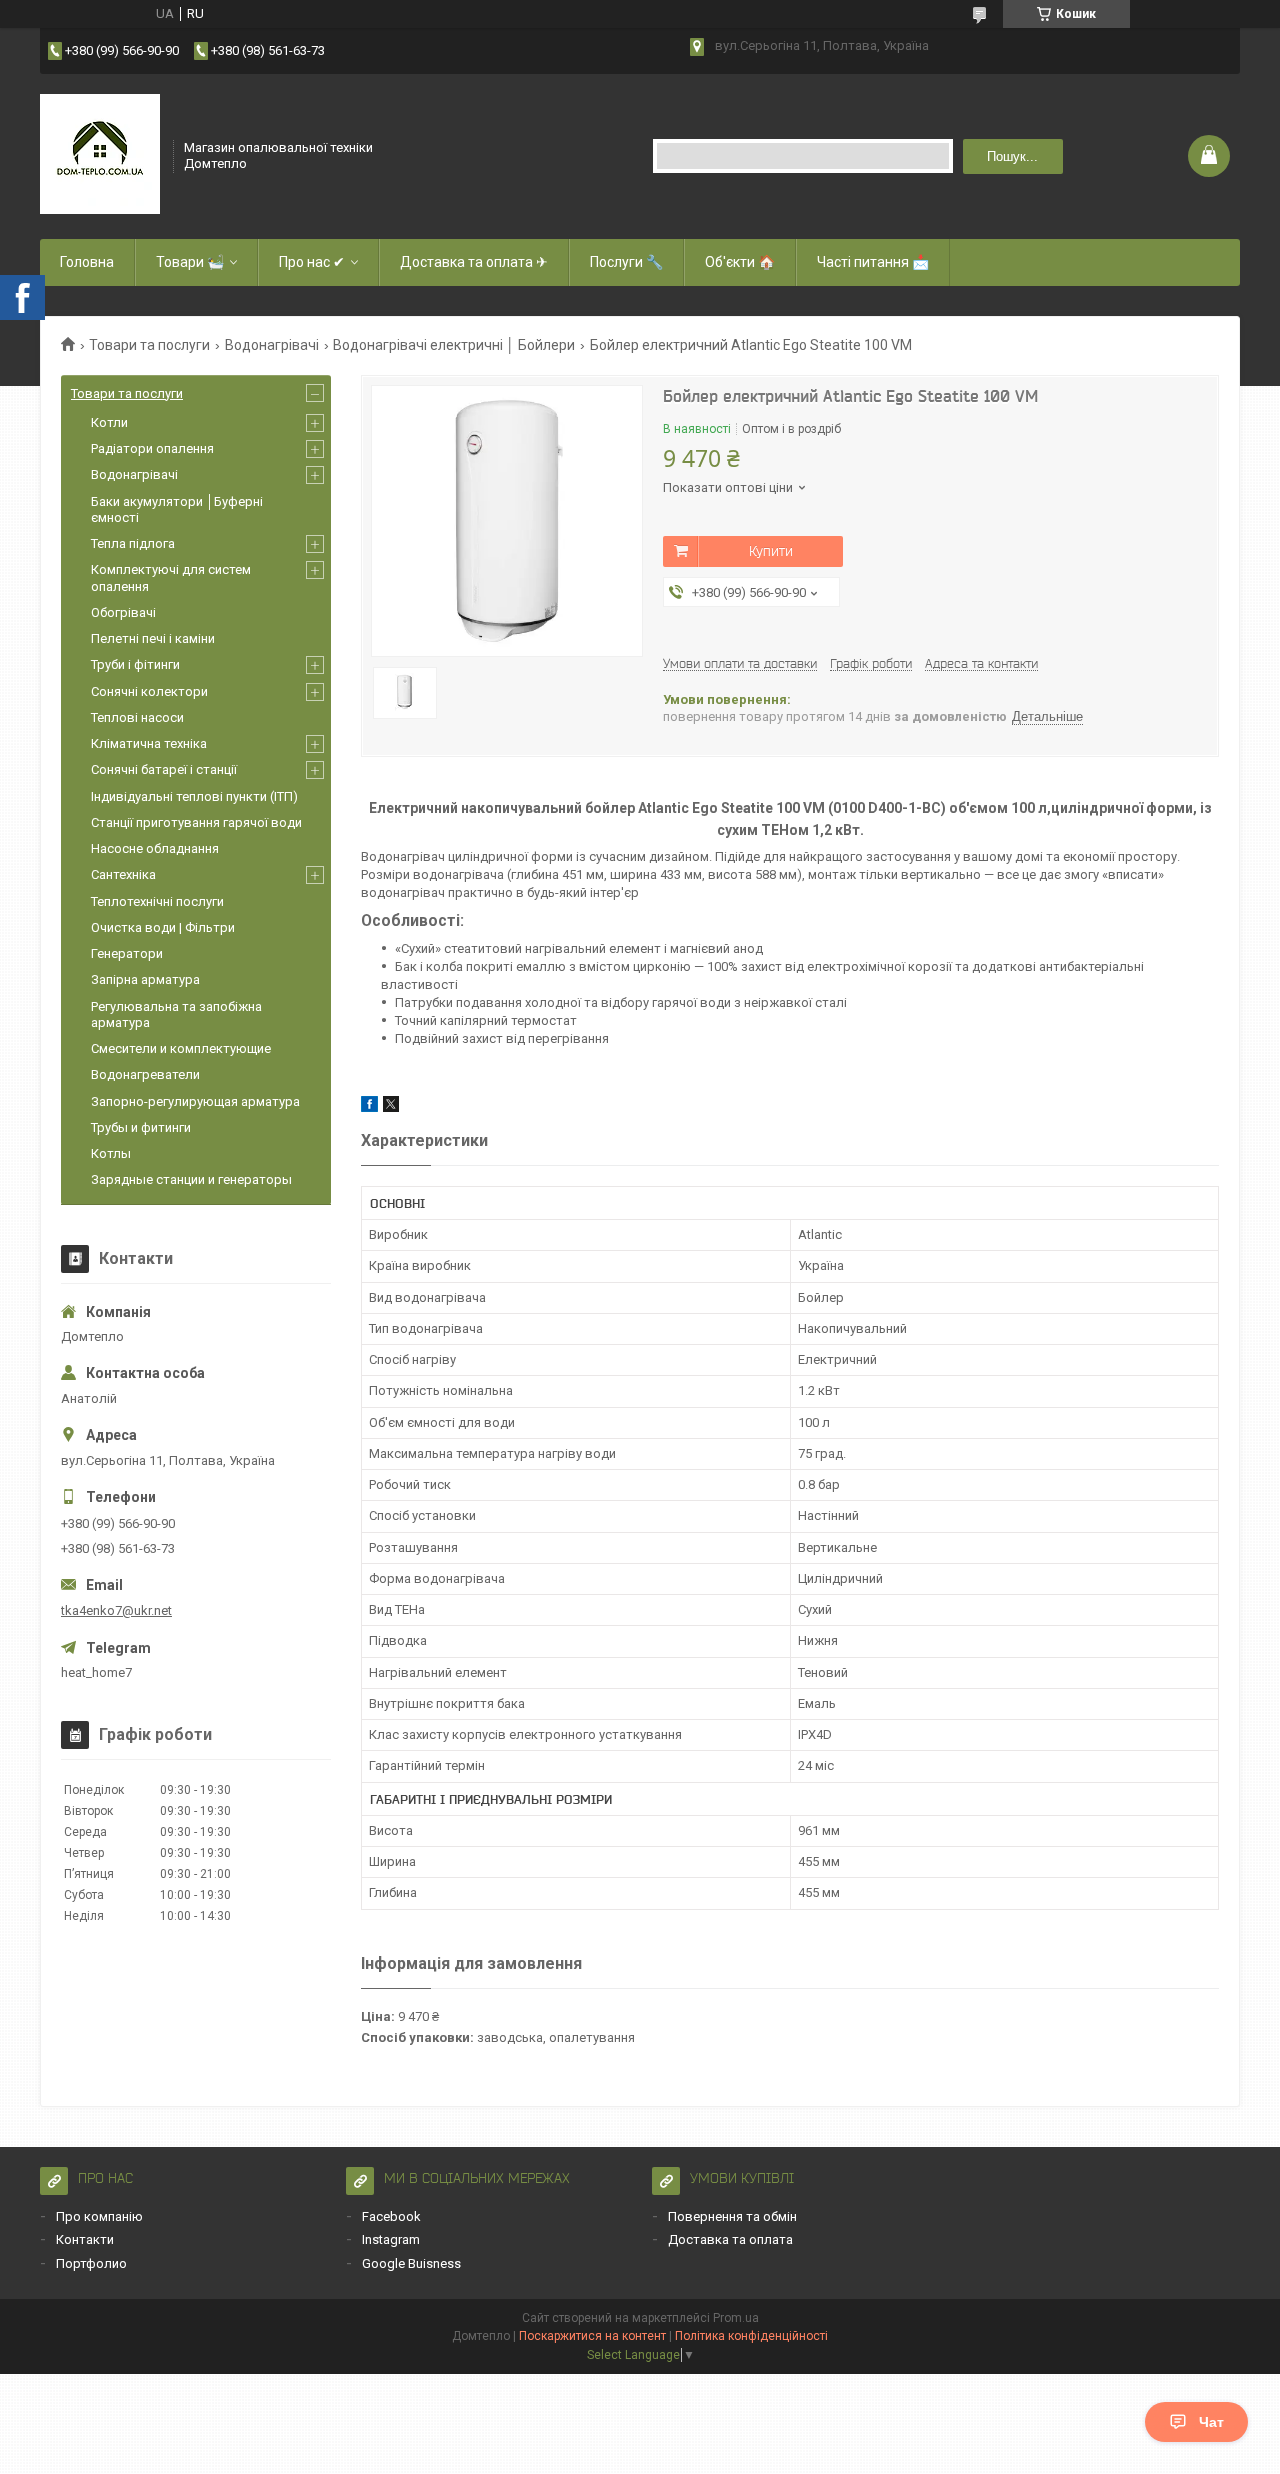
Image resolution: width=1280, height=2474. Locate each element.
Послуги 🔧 (626, 262)
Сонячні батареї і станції (164, 769)
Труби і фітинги (135, 664)
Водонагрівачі (272, 345)
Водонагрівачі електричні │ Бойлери (454, 345)
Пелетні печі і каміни (153, 638)
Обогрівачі (123, 612)
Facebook (391, 2216)
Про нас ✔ (312, 262)
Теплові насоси (137, 717)
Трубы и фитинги (141, 1127)
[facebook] (369, 1107)
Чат (1211, 2422)
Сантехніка (123, 874)
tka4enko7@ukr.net (116, 1610)
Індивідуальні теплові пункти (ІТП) (194, 796)
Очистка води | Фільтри (163, 927)
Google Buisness (411, 2263)
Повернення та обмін (732, 2216)
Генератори (127, 953)
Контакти (85, 2239)
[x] (391, 1107)
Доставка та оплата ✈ (474, 262)
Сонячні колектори (149, 691)
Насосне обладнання (155, 848)
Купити (771, 551)
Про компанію (99, 2216)
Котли (109, 422)
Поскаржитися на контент (592, 2336)
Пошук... (1012, 156)
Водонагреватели (145, 1074)
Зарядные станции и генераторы (191, 1179)
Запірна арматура (145, 979)
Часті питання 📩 (873, 262)
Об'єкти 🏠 (740, 262)
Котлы (111, 1153)
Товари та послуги (149, 345)
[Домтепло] (100, 154)
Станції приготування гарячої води (196, 822)
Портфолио (91, 2263)
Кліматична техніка (149, 743)
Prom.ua (736, 2318)
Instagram (391, 2239)
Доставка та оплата (730, 2239)
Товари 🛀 (190, 262)
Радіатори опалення (152, 448)
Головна (87, 262)
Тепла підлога (133, 543)
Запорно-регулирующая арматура (195, 1101)
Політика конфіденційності (751, 2336)
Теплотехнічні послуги (157, 901)
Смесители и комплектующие (181, 1048)
